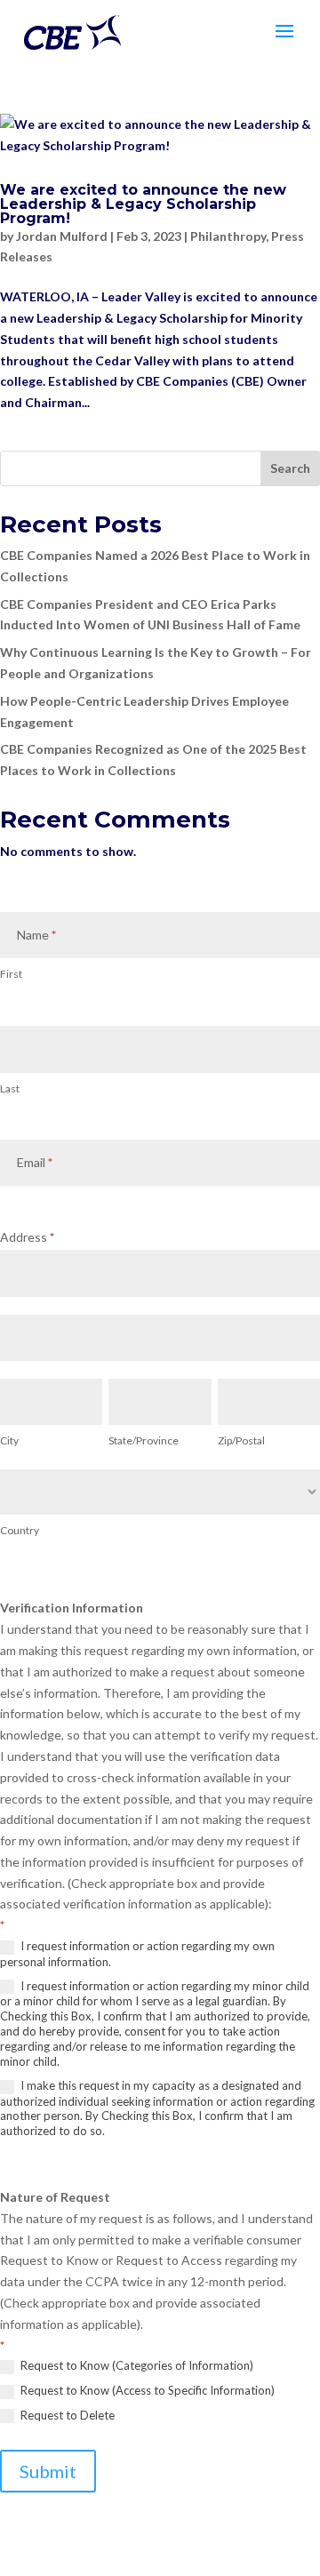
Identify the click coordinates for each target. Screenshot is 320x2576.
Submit (48, 2471)
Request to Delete (66, 2415)
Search (290, 468)
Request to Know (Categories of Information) (136, 2365)
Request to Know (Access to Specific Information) (146, 2390)
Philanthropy (228, 236)
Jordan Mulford (62, 236)
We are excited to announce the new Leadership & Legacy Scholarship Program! (143, 204)
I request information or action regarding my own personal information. (137, 1954)
